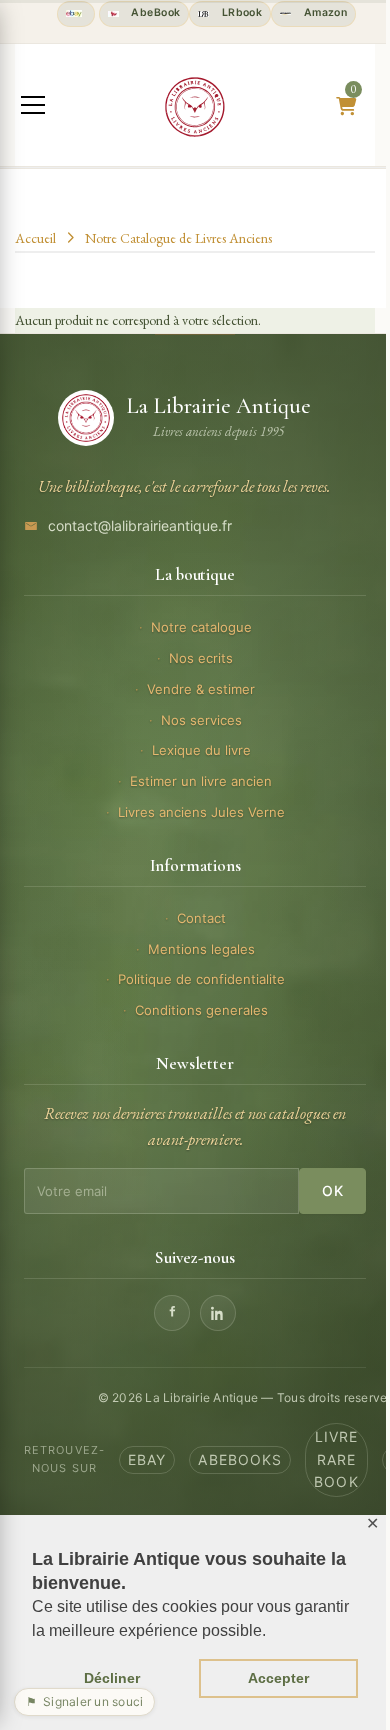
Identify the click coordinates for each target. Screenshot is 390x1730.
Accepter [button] (278, 1678)
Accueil (35, 238)
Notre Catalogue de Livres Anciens (178, 238)
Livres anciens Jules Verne (201, 812)
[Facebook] (172, 1313)
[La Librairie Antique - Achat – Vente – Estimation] (195, 107)
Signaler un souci (84, 1701)
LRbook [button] (240, 12)
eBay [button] (147, 1459)
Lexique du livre (201, 750)
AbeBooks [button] (240, 1459)
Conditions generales (201, 1010)
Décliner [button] (112, 1678)
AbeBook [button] (154, 12)
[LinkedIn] (218, 1313)
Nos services (201, 720)
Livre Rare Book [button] (336, 1459)
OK (332, 1190)
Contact (201, 918)
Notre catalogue (201, 627)
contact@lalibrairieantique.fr (140, 525)
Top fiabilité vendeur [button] (76, 14)
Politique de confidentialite (201, 979)
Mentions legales (201, 949)
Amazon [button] (323, 12)
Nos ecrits (201, 658)
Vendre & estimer (201, 689)
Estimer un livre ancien (201, 781)
